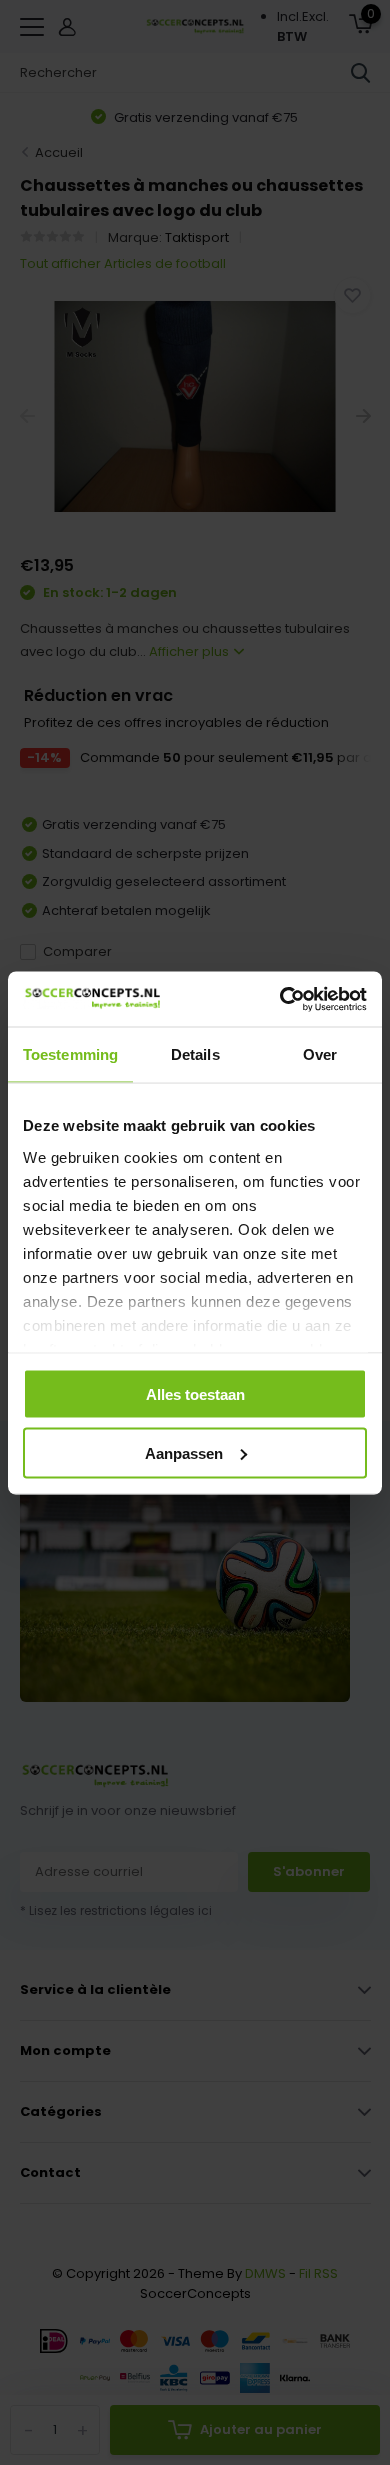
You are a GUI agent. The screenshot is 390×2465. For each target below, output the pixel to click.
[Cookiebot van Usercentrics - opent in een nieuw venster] (280, 999)
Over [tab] (320, 1054)
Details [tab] (195, 1054)
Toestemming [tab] (70, 1054)
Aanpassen (184, 1452)
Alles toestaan (195, 1394)
